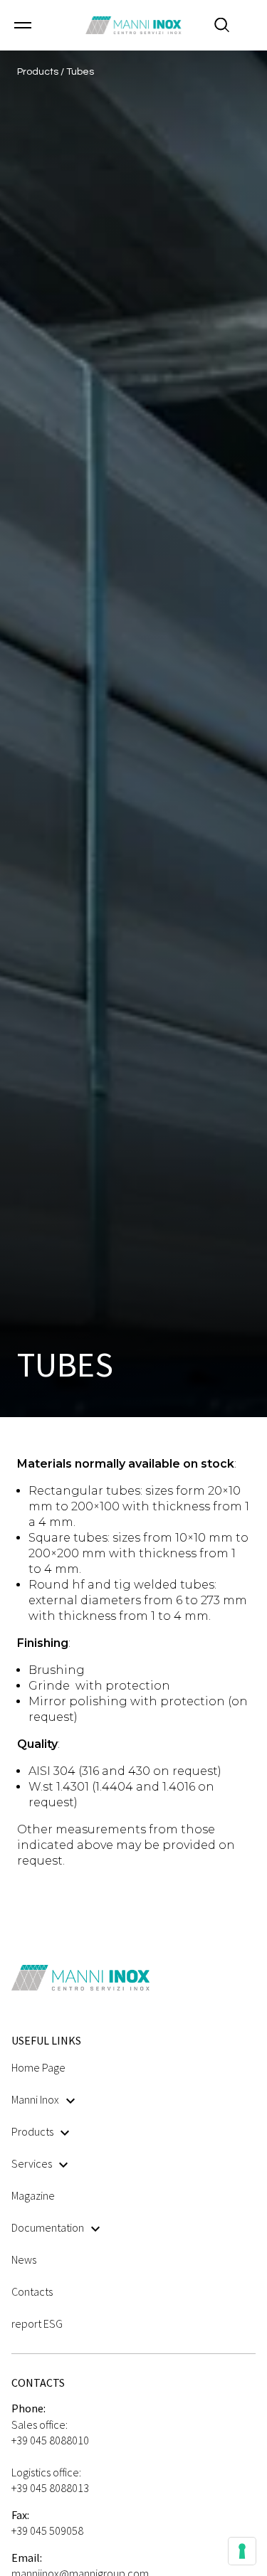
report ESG (37, 2323)
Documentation (48, 2227)
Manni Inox (35, 2099)
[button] (23, 25)
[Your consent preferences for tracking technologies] (242, 2551)
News (24, 2259)
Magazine (33, 2195)
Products (32, 2131)
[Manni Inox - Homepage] (133, 25)
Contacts (32, 2291)
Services (32, 2163)
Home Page (38, 2067)
